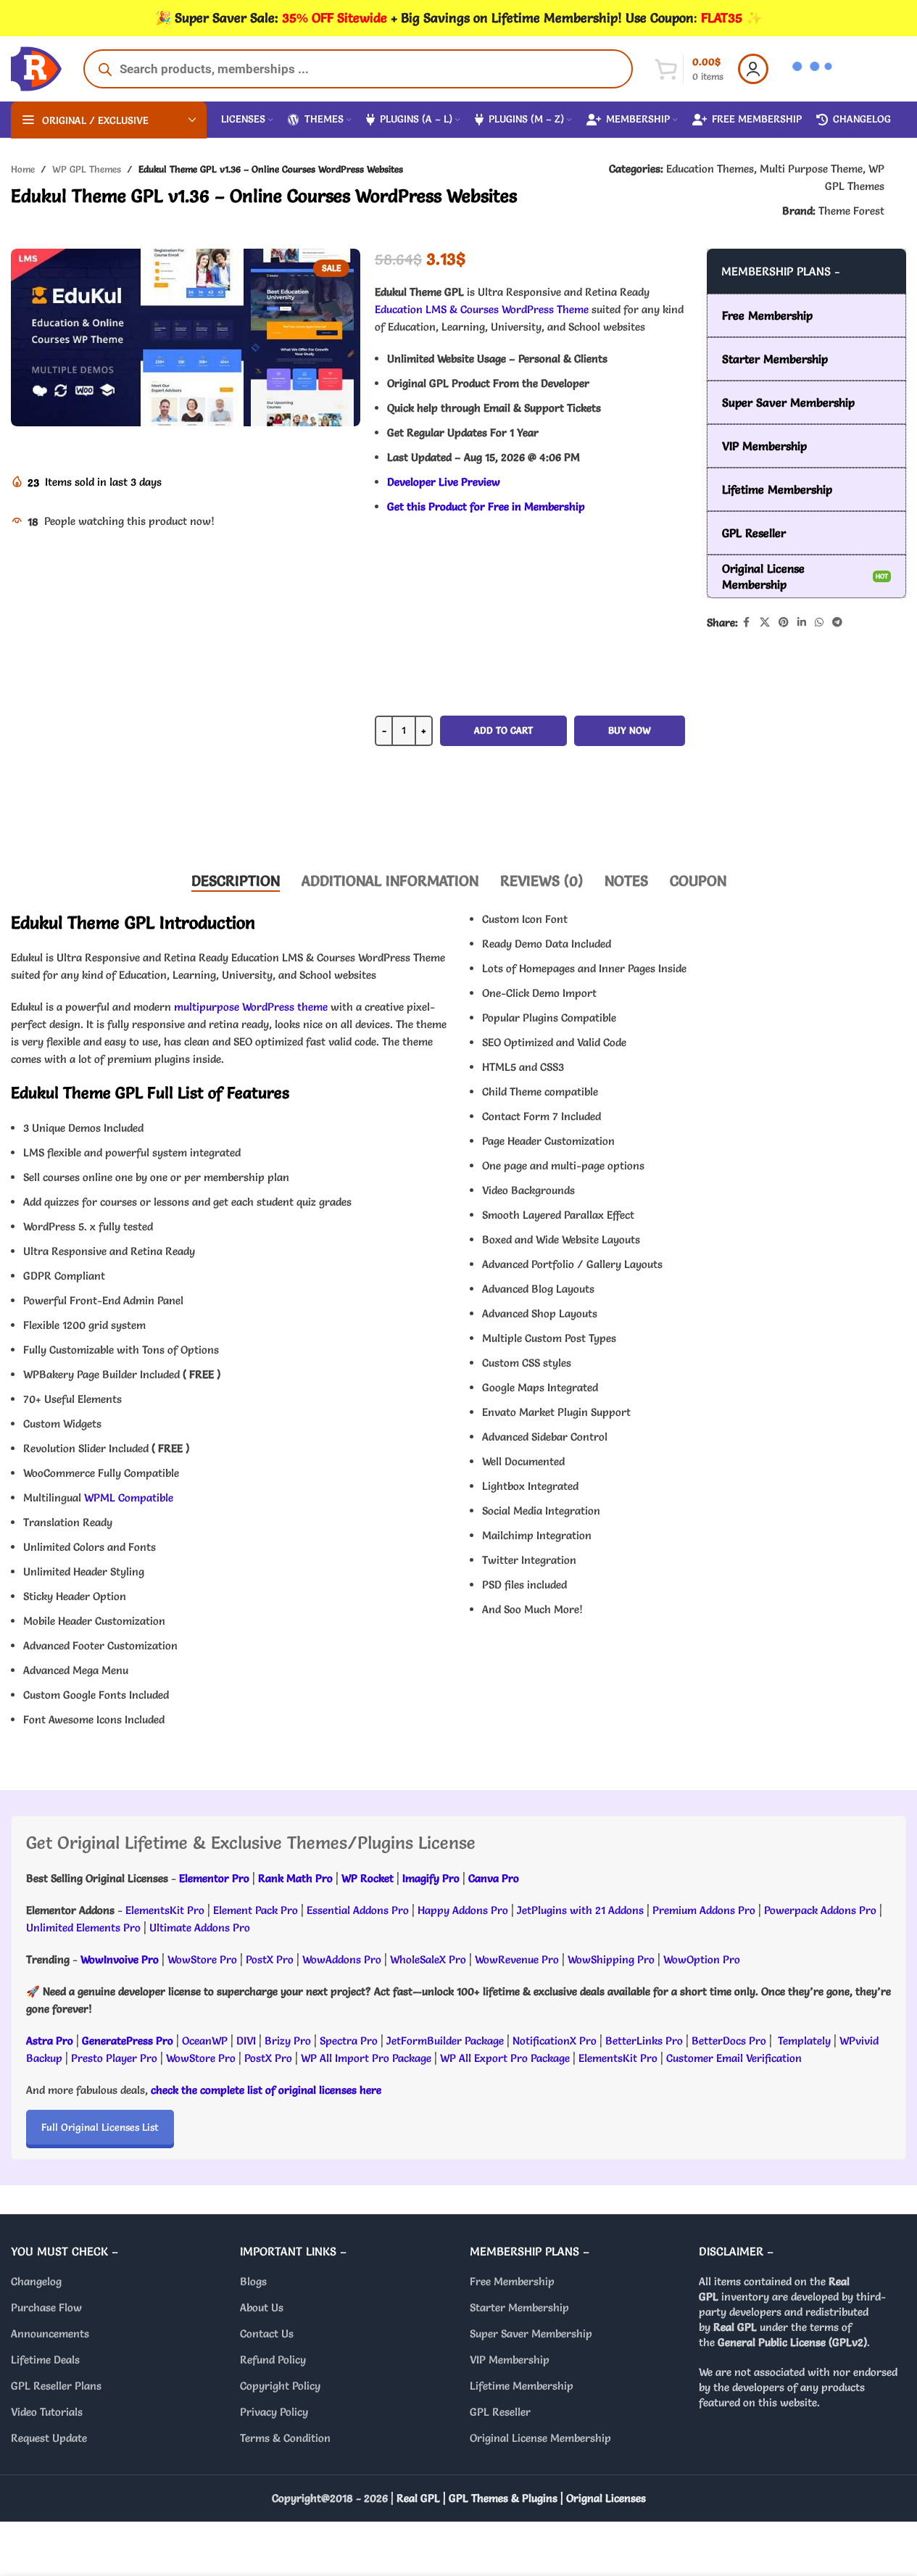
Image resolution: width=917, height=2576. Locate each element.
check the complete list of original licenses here (266, 2090)
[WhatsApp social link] (819, 622)
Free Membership (512, 2281)
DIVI (248, 2041)
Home (23, 169)
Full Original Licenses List (100, 2127)
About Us (262, 2307)
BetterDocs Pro (729, 2041)
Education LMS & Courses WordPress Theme (482, 309)
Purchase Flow (46, 2307)
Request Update (49, 2438)
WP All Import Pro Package (366, 2058)
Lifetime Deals (45, 2360)
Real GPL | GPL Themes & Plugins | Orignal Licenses (521, 2498)
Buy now (630, 730)
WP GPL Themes (87, 169)
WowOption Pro (702, 1959)
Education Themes (710, 169)
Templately (804, 2041)
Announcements (50, 2333)
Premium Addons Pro (704, 1910)
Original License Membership (540, 2438)
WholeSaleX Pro (428, 1959)
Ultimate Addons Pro (200, 1927)
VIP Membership (510, 2360)
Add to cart (503, 730)
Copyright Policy (280, 2386)
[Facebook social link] (747, 622)
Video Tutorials (47, 2412)
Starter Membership (519, 2307)
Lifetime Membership (522, 2386)
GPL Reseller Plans (56, 2386)
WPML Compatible (129, 1498)
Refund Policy (273, 2360)
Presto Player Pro (114, 2058)
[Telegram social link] (837, 622)
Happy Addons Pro (463, 1910)
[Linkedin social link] (802, 622)
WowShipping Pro (611, 1959)
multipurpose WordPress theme (251, 1007)
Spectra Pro (349, 2041)
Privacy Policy (274, 2412)
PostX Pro (270, 1959)
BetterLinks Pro (644, 2041)
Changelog (36, 2281)
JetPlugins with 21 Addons (580, 1910)
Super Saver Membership (531, 2333)
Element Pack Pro (256, 1910)
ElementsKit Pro (165, 1910)
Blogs (253, 2281)
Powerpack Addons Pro (820, 1910)
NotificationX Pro (555, 2041)
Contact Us (267, 2333)
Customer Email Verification (734, 2058)
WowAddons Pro (342, 1959)
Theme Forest (851, 211)
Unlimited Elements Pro (83, 1927)
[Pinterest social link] (784, 622)
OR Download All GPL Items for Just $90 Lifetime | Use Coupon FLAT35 (530, 815)
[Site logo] (36, 66)
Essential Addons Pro (358, 1910)
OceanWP (206, 2041)
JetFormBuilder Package (445, 2041)
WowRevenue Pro (517, 1959)
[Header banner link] (458, 18)
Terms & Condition (285, 2438)
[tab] (236, 881)
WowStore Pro (202, 1959)
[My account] (753, 69)
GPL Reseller (500, 2412)
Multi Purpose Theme (811, 169)
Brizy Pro (288, 2041)
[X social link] (765, 622)
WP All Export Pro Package (505, 2058)
